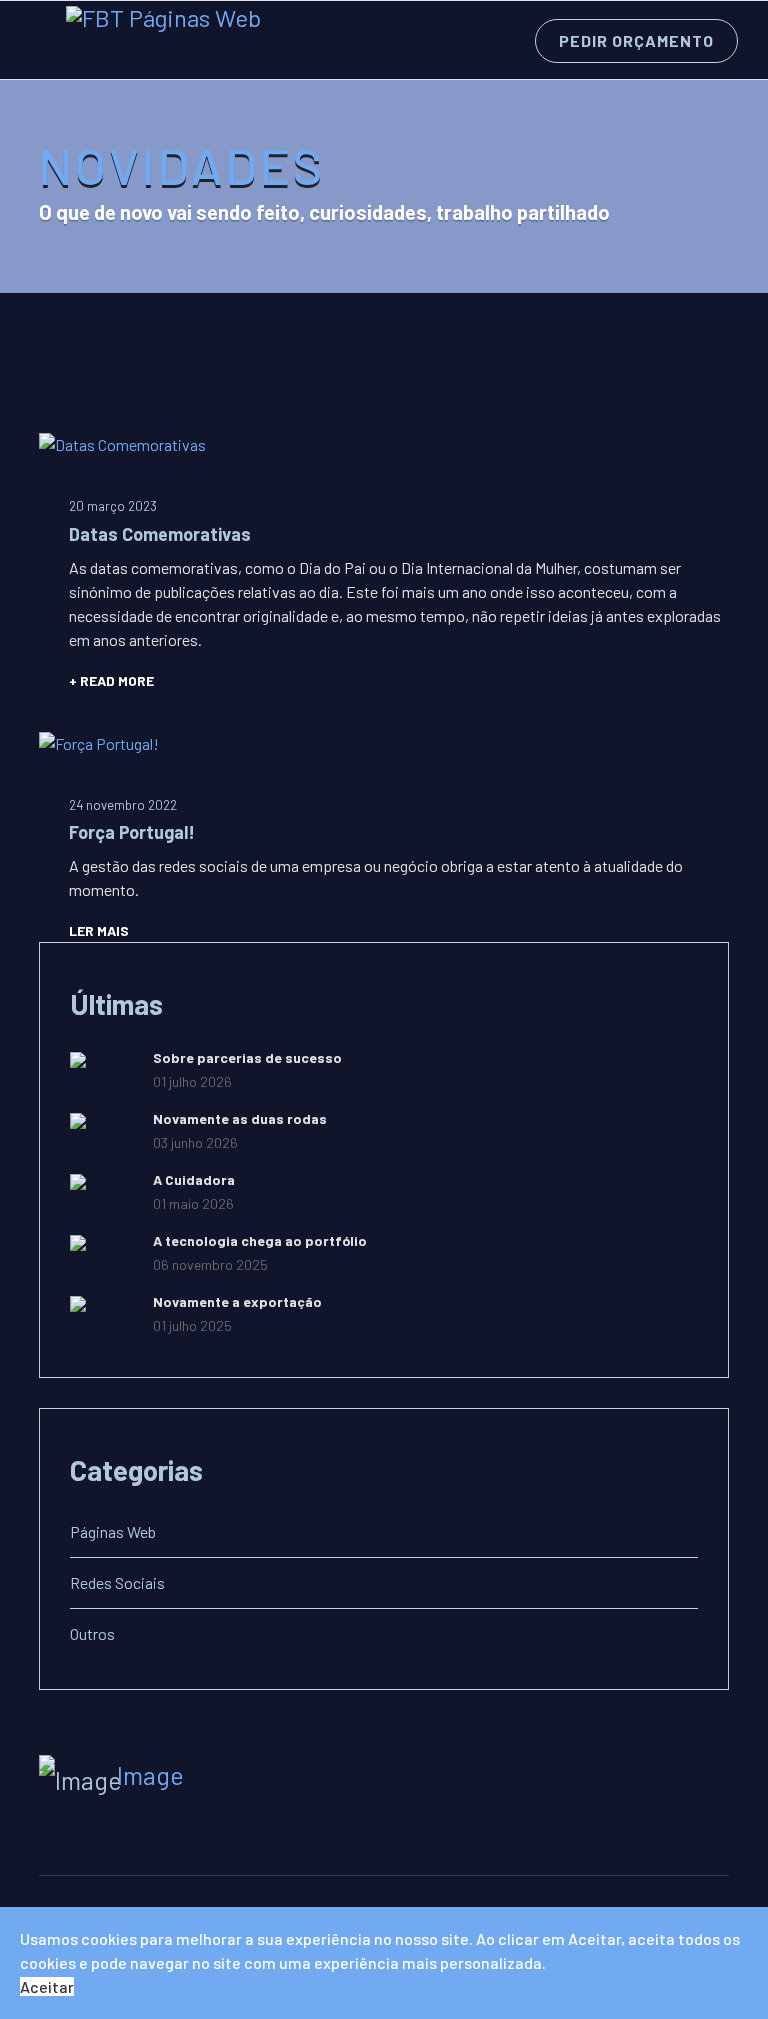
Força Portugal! (132, 832)
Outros (92, 1633)
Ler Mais (99, 930)
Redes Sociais (117, 1582)
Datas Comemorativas (160, 534)
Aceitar (47, 1986)
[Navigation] (38, 41)
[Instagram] (92, 1830)
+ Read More (111, 680)
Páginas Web (113, 1531)
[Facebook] (53, 1830)
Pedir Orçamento (636, 40)
